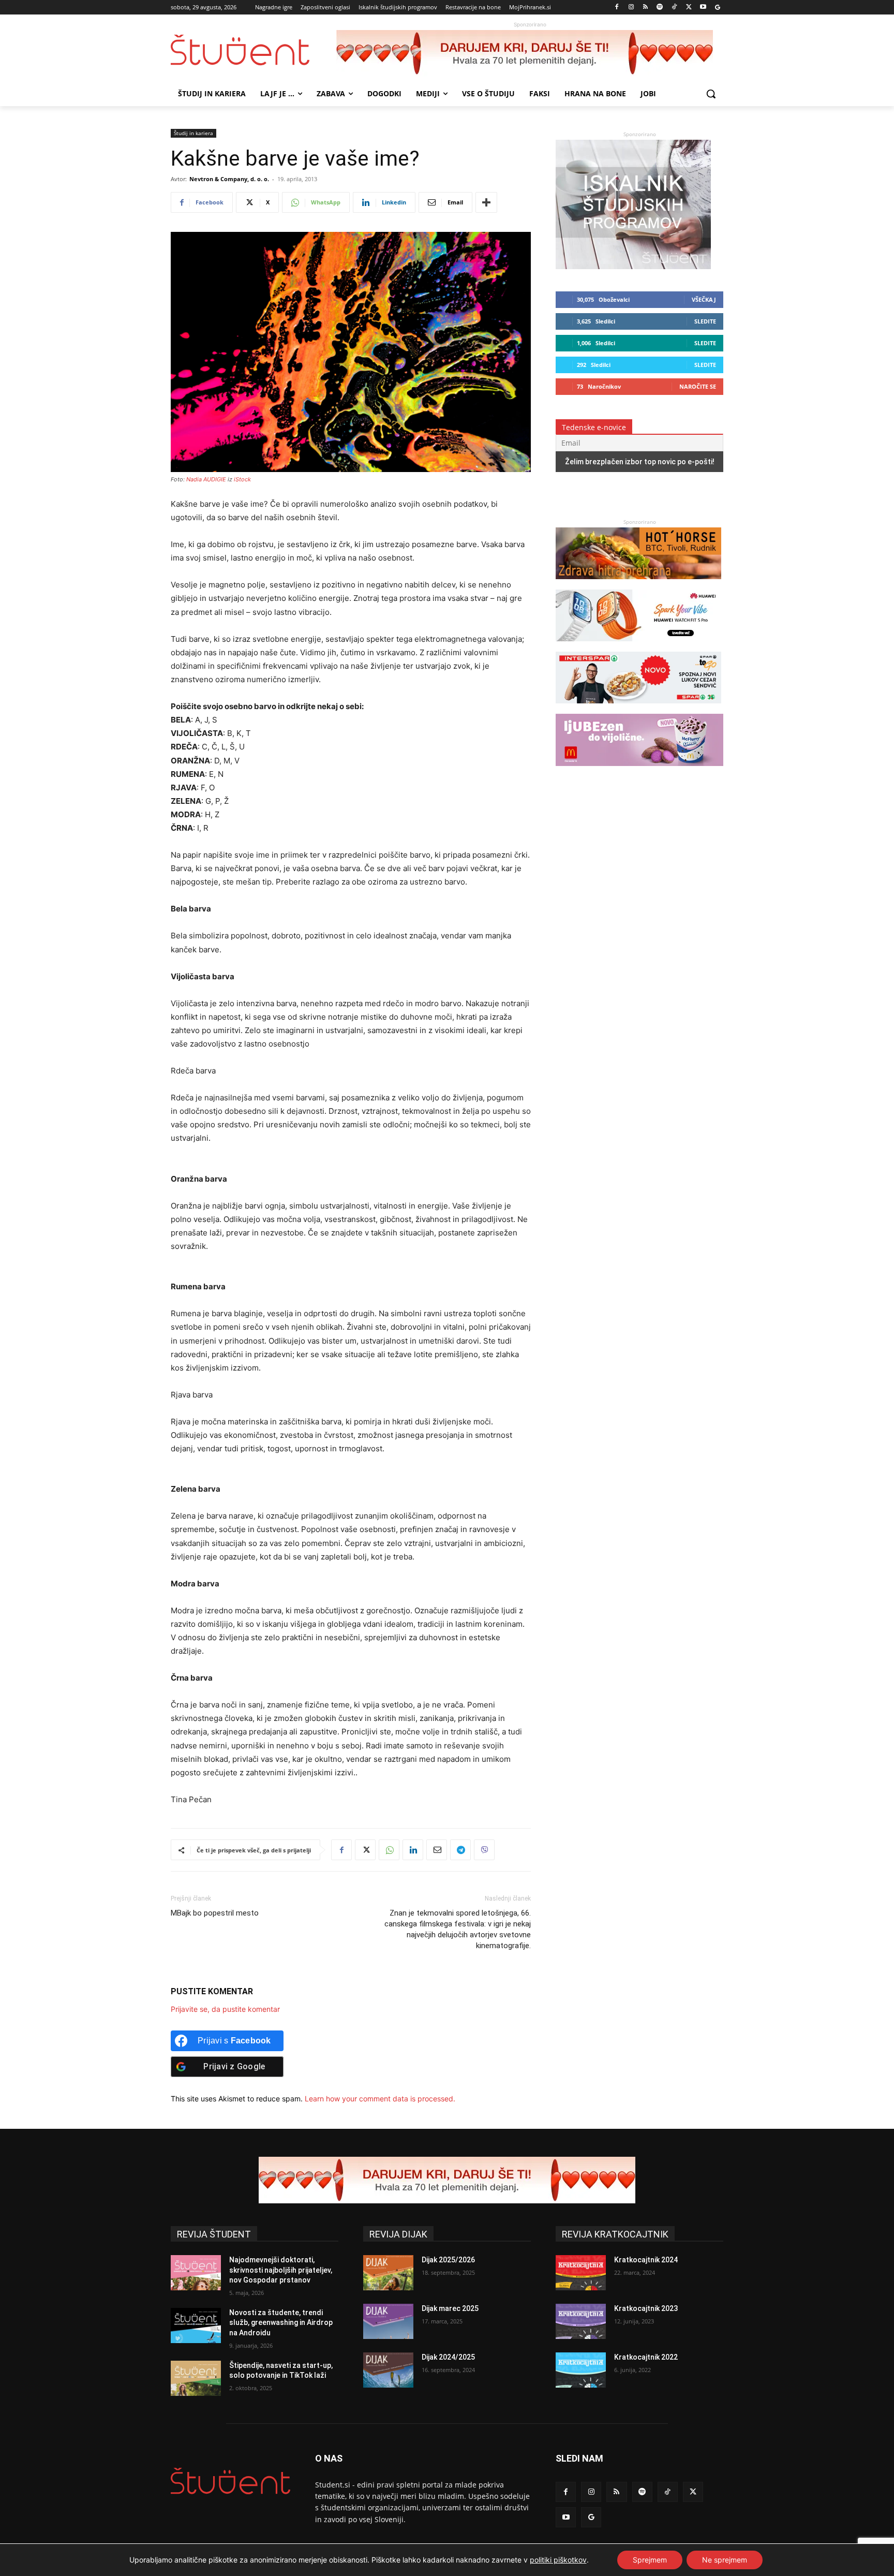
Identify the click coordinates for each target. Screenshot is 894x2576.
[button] (711, 94)
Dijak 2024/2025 (448, 2357)
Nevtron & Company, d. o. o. (229, 179)
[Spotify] (660, 8)
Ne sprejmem (725, 2560)
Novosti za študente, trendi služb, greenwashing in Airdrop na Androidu (281, 2323)
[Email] (437, 1850)
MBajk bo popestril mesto (215, 1913)
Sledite (705, 321)
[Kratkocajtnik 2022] (581, 2370)
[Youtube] (703, 8)
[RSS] (645, 8)
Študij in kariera (193, 133)
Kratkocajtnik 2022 (646, 2357)
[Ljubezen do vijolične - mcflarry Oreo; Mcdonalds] (639, 771)
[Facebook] (617, 8)
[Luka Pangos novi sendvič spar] (638, 708)
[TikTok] (674, 8)
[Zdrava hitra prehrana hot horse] (638, 584)
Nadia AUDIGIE (206, 479)
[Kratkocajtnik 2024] (581, 2273)
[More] (486, 202)
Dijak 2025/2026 (448, 2260)
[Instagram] (631, 8)
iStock (242, 479)
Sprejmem (650, 2560)
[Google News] (717, 8)
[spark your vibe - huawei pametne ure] (638, 646)
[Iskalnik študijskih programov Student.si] (633, 266)
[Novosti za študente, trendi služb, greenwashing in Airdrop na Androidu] (196, 2325)
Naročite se (698, 386)
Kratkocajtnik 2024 (646, 2260)
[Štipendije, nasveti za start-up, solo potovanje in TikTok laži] (196, 2378)
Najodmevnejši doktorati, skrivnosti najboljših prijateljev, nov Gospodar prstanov (281, 2270)
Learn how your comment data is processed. (380, 2099)
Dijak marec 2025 (450, 2308)
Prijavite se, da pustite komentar (225, 2009)
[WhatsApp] (389, 1850)
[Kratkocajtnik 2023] (581, 2321)
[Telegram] (460, 1850)
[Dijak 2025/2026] (388, 2273)
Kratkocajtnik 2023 (646, 2308)
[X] (689, 8)
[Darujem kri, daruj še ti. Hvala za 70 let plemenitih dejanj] (530, 53)
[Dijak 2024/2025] (388, 2370)
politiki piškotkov (558, 2560)
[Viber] (484, 1850)
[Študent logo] (254, 50)
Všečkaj (704, 299)
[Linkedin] (413, 1850)
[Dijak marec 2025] (388, 2321)
